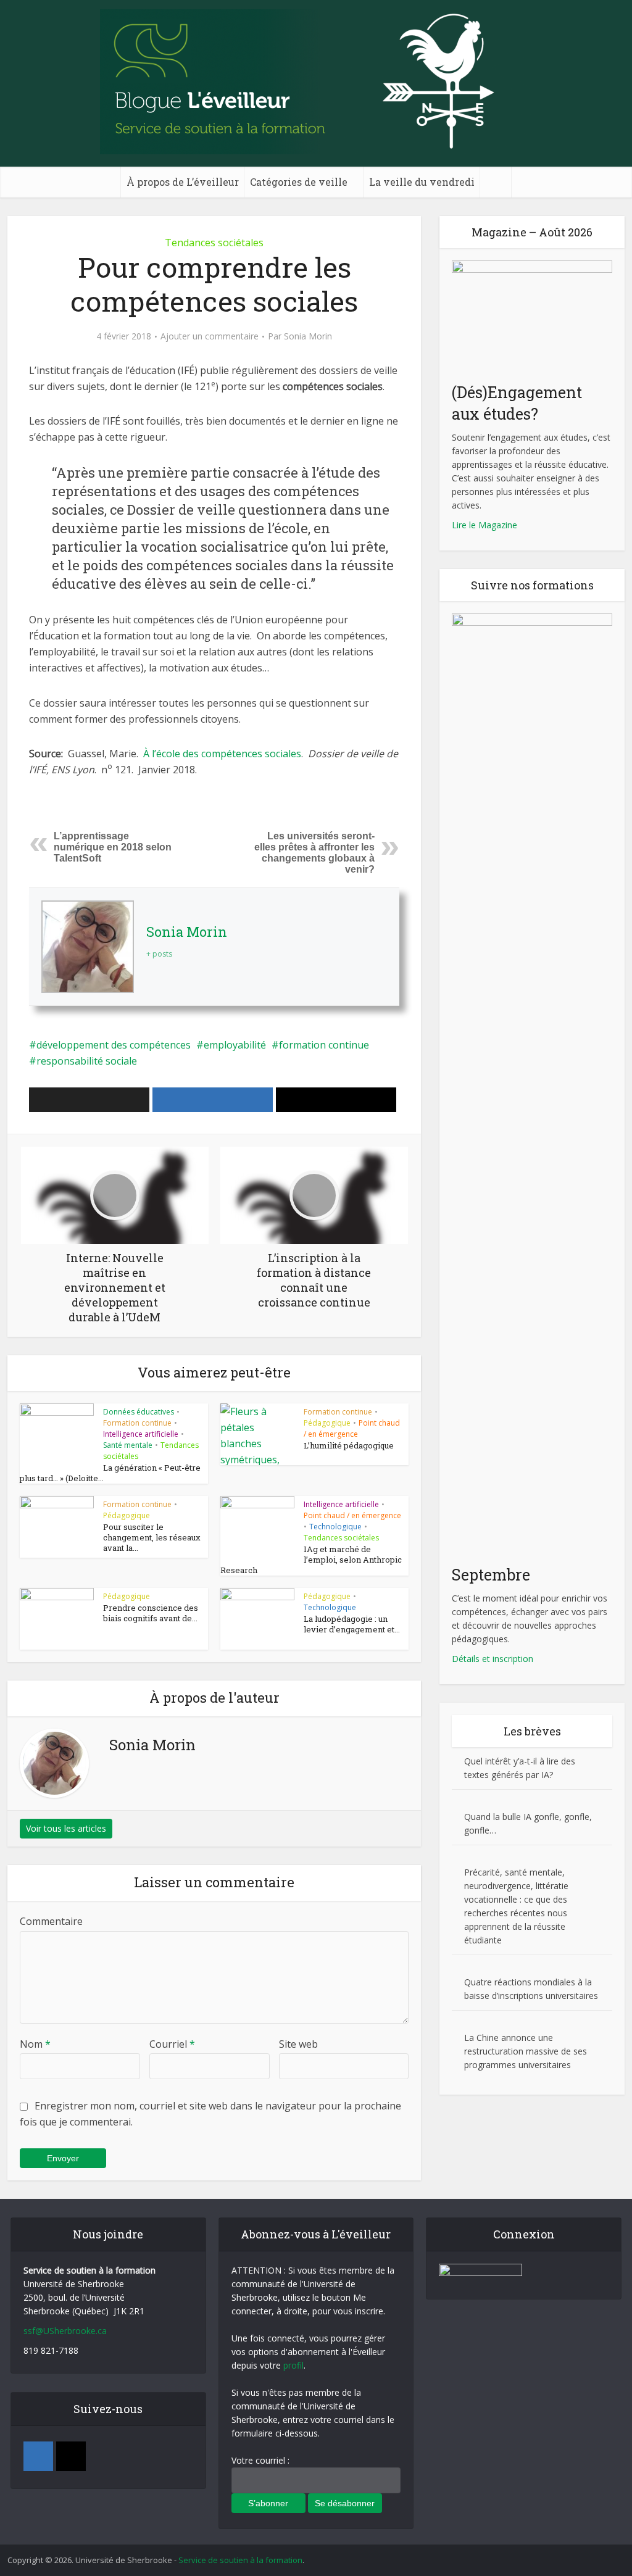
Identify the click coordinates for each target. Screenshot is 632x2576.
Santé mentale (128, 1445)
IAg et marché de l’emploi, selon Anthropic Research (311, 1560)
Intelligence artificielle (141, 1434)
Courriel (172, 2044)
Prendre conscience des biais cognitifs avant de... (151, 1613)
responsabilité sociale (87, 1061)
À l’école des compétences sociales (222, 754)
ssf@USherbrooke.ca (65, 2331)
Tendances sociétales (214, 243)
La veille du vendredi (422, 182)
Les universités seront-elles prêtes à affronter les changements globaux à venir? (314, 853)
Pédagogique (327, 1423)
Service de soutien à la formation (240, 2560)
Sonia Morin (308, 336)
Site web (298, 2044)
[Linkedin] (38, 2456)
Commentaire (51, 1921)
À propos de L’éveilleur (183, 182)
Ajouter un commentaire (210, 336)
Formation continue (137, 1423)
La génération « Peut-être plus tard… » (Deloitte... (110, 1473)
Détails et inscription (493, 1659)
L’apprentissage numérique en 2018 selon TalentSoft (113, 847)
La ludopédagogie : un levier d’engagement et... (352, 1624)
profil (293, 2365)
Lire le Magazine (484, 525)
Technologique (335, 1527)
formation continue (324, 1045)
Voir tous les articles (66, 1828)
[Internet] (71, 2456)
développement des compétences (114, 1045)
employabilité (235, 1045)
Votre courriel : (260, 2460)
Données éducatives (139, 1412)
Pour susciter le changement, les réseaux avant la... (152, 1537)
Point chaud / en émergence (352, 1428)
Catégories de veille (299, 182)
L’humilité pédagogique (349, 1445)
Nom (35, 2044)
